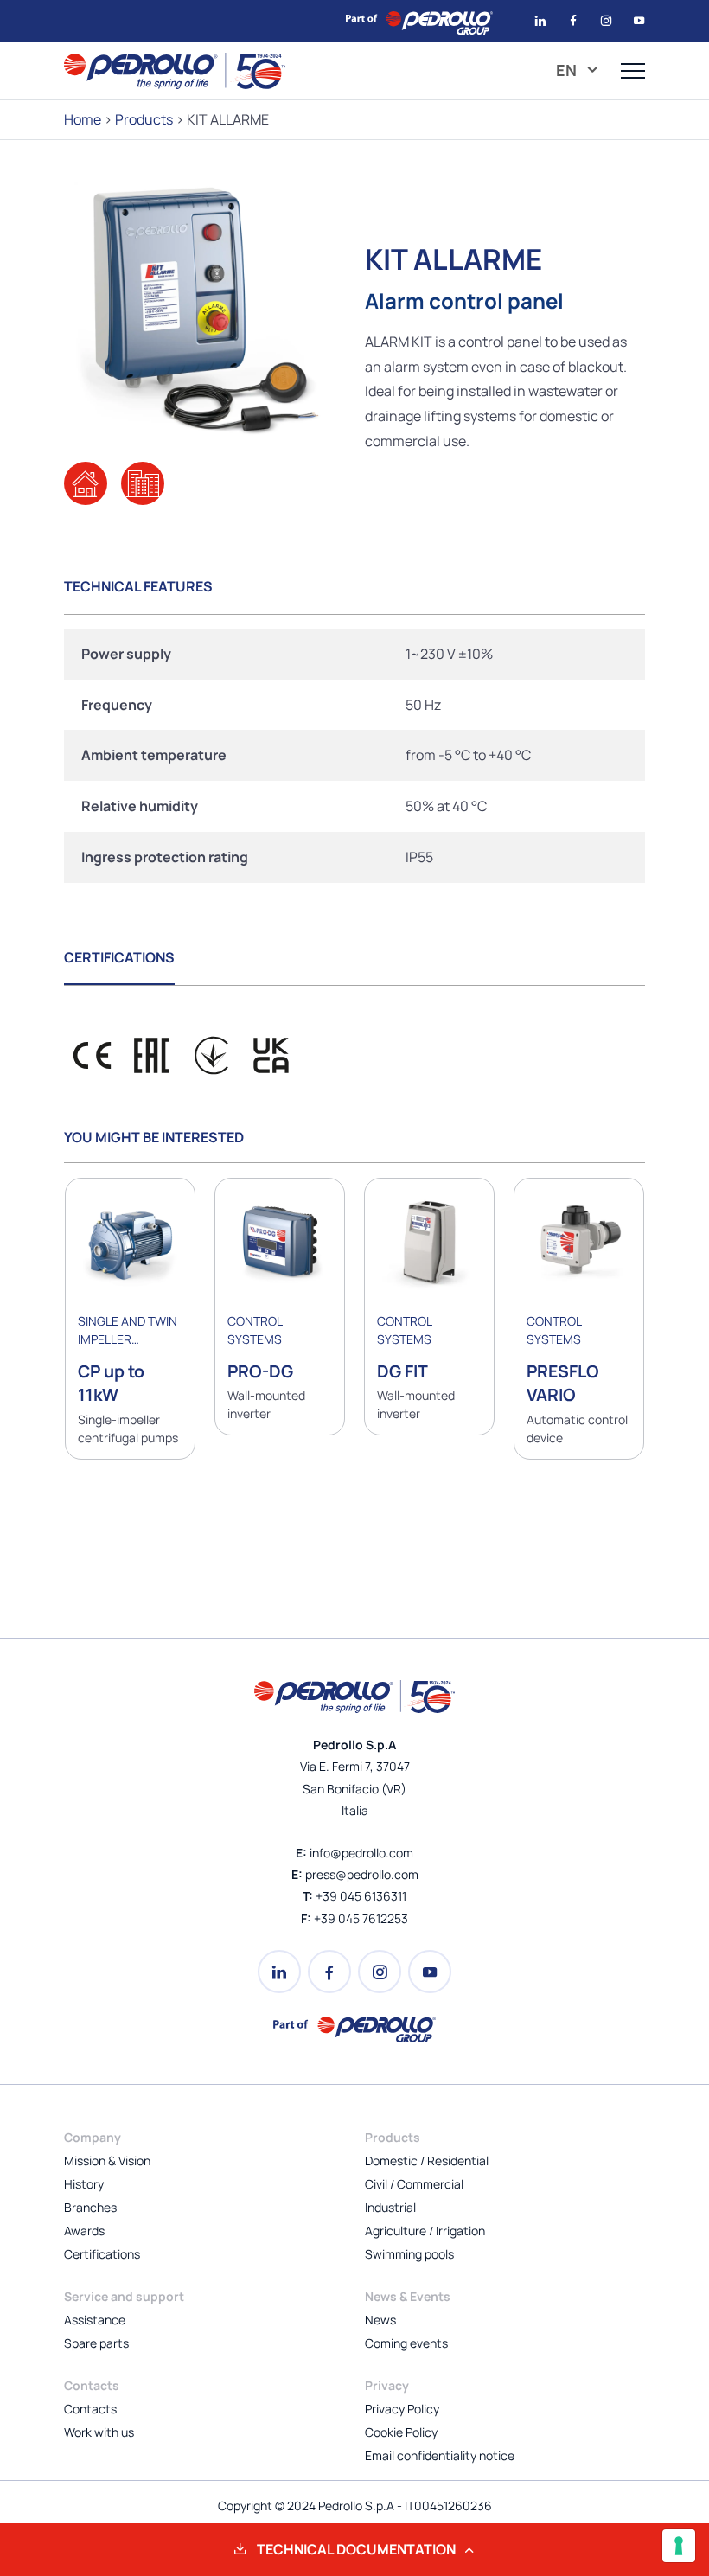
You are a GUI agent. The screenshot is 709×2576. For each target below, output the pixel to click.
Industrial (390, 2207)
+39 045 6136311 (361, 1896)
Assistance (95, 2320)
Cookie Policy (401, 2432)
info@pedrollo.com (361, 1853)
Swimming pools (409, 2254)
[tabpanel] (354, 756)
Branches (90, 2207)
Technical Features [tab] (138, 586)
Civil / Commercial (414, 2184)
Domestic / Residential (427, 2161)
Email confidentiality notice (440, 2455)
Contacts (90, 2409)
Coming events (406, 2343)
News (380, 2320)
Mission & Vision (107, 2161)
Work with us (99, 2432)
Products (144, 119)
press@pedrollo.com (362, 1874)
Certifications (102, 2254)
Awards (84, 2231)
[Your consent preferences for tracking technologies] (679, 2546)
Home (83, 119)
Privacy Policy (402, 2409)
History (84, 2184)
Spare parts (96, 2343)
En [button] (568, 70)
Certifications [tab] (119, 957)
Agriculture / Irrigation (425, 2231)
